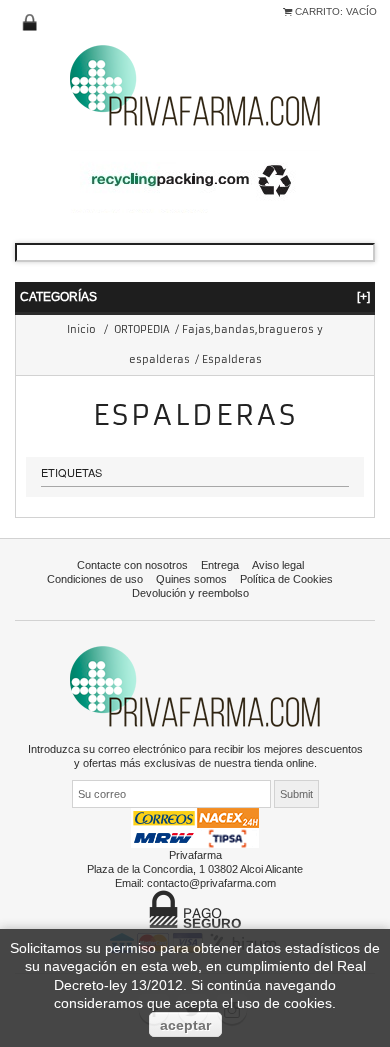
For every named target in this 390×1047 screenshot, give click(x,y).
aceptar (185, 1025)
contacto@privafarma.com (211, 883)
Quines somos (191, 579)
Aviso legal (278, 565)
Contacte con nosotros (132, 565)
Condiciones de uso (95, 579)
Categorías (195, 296)
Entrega (220, 565)
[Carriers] (195, 827)
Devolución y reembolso (190, 593)
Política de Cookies (286, 579)
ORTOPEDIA (142, 329)
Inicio (81, 329)
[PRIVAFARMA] (195, 84)
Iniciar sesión (30, 23)
